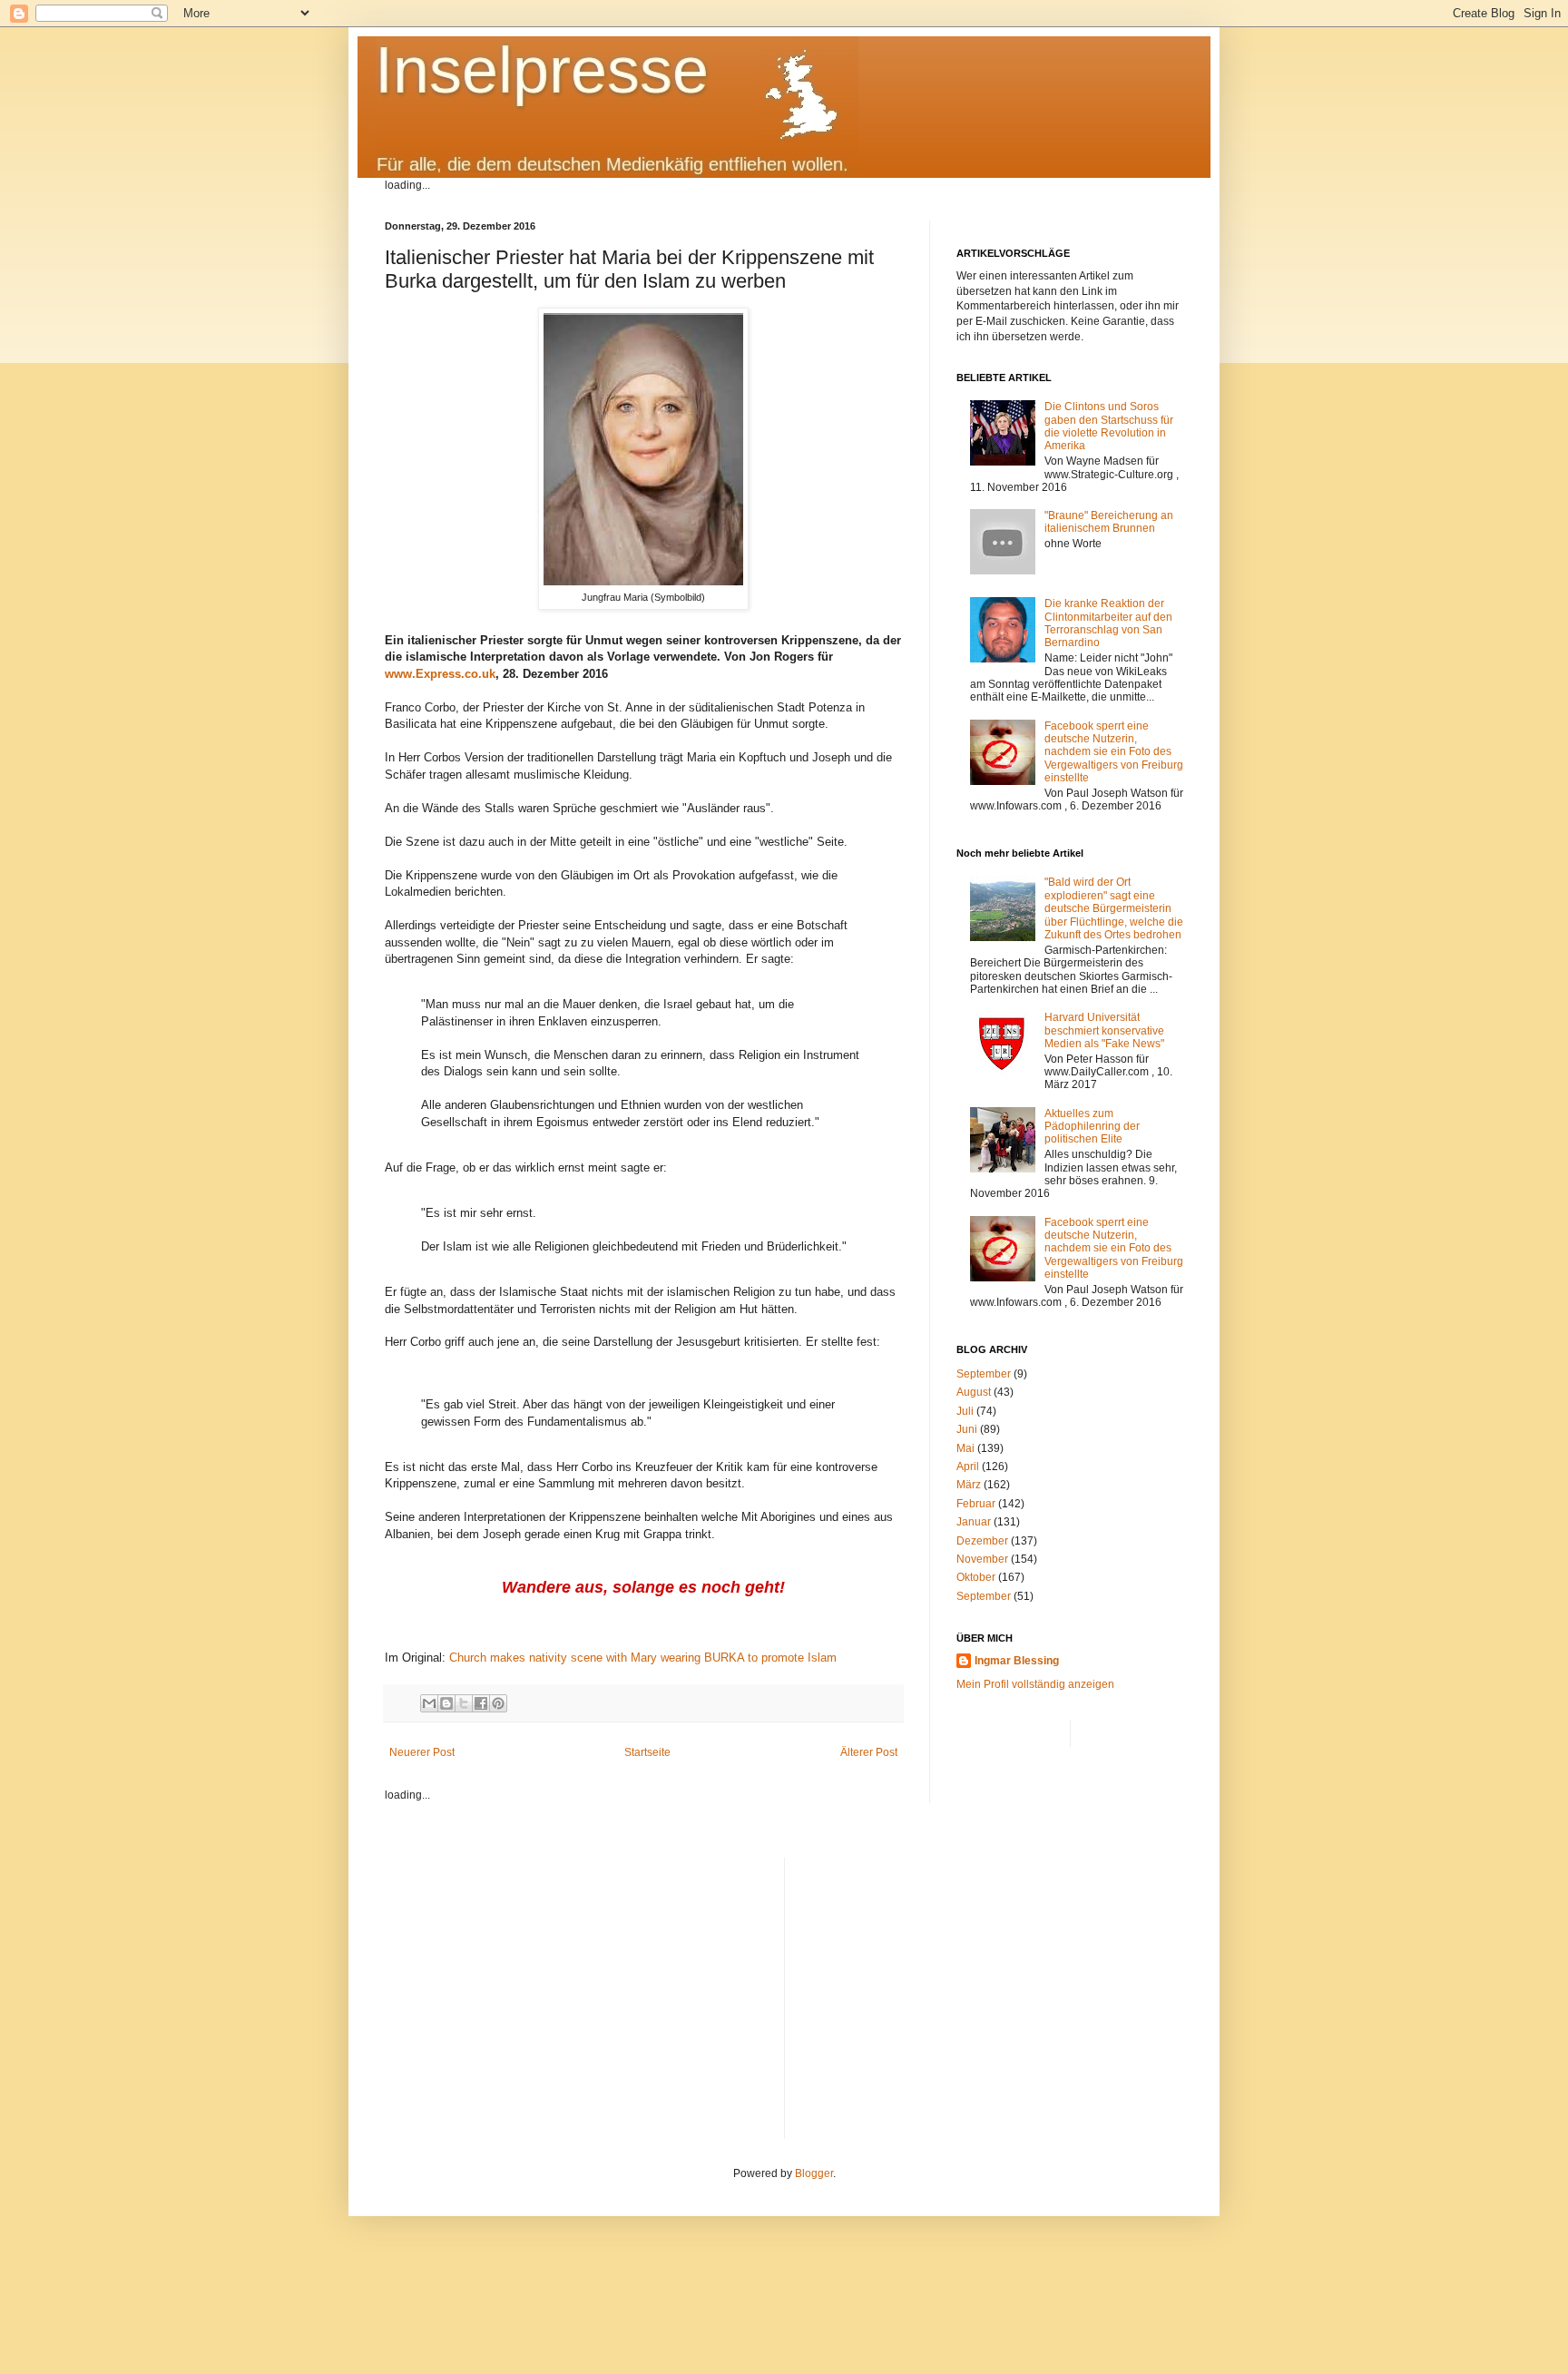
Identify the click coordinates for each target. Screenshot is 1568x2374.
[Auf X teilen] (464, 1703)
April (968, 1467)
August (974, 1392)
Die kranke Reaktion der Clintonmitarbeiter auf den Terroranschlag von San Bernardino (1108, 623)
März (969, 1485)
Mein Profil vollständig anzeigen (1035, 1684)
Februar (976, 1504)
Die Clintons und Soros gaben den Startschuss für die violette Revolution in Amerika (1109, 426)
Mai (965, 1448)
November (982, 1559)
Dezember (982, 1541)
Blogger (814, 2173)
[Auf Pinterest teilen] (498, 1703)
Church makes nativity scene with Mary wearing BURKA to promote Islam (643, 1658)
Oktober (976, 1577)
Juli (965, 1411)
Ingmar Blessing (1017, 1661)
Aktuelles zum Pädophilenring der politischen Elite (1092, 1127)
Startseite (647, 1752)
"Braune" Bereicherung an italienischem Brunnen (1109, 522)
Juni (967, 1429)
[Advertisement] (991, 1985)
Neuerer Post (422, 1752)
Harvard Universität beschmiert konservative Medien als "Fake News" (1104, 1030)
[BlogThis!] (446, 1703)
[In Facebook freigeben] (481, 1703)
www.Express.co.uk (440, 674)
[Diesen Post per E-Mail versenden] (429, 1703)
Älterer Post (869, 1752)
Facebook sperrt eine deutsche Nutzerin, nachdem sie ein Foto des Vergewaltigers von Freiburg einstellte (1114, 752)
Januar (974, 1522)
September (984, 1374)
